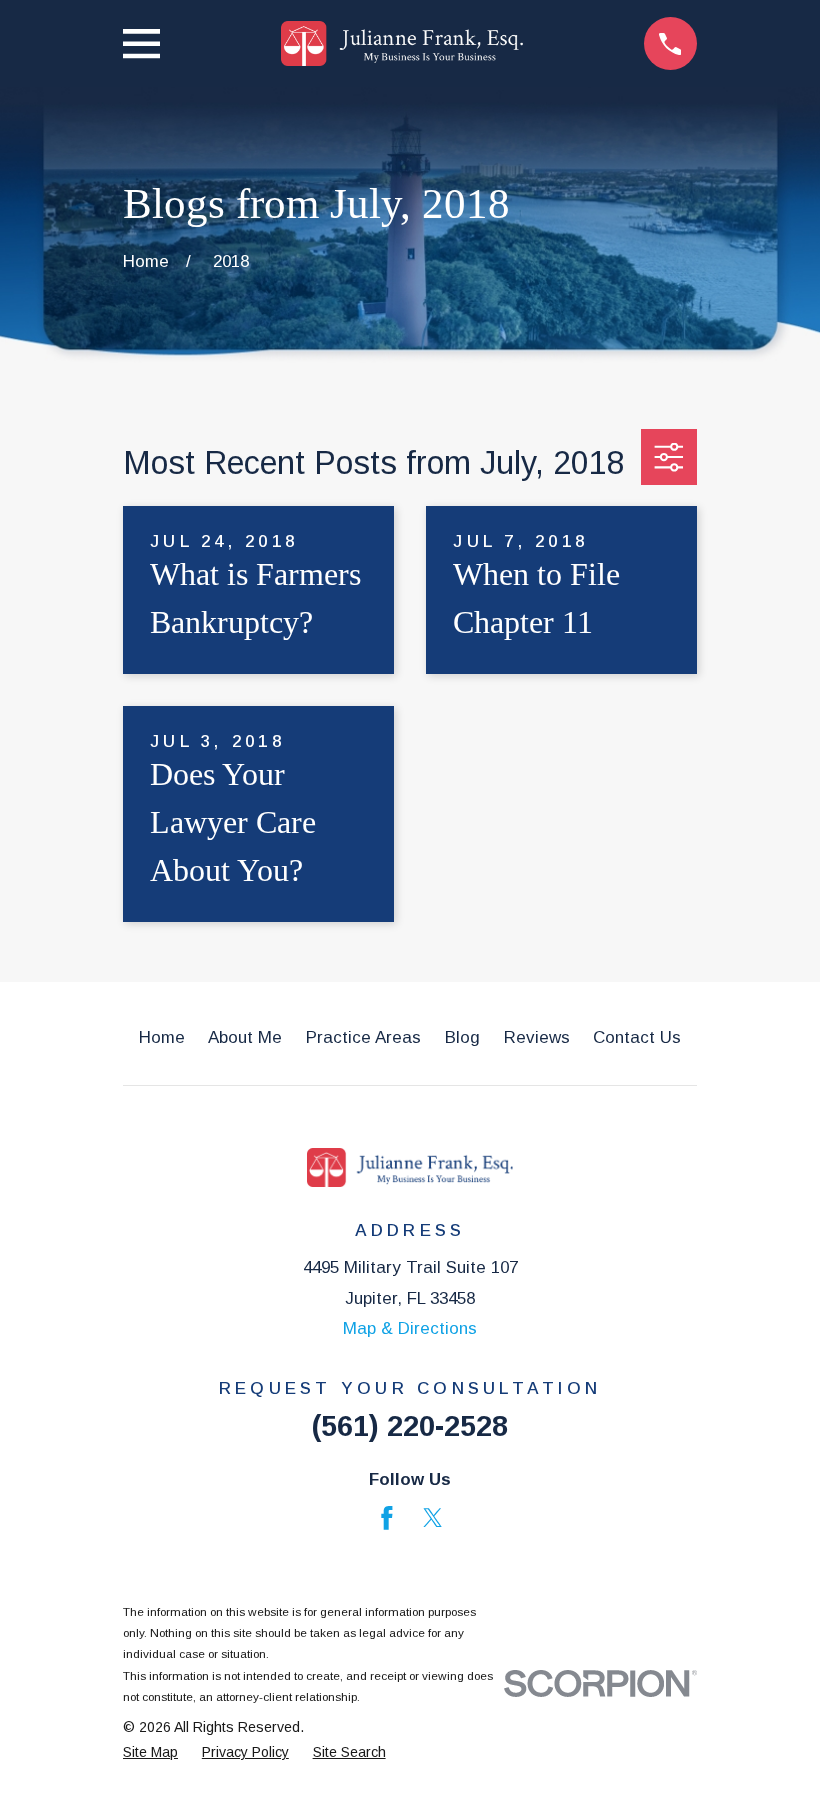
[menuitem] (150, 1753)
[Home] (401, 43)
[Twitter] (433, 1518)
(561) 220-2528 (410, 1426)
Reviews (537, 1037)
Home (162, 1037)
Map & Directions (410, 1328)
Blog (462, 1037)
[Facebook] (387, 1518)
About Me (245, 1037)
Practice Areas (363, 1037)
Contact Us (637, 1037)
